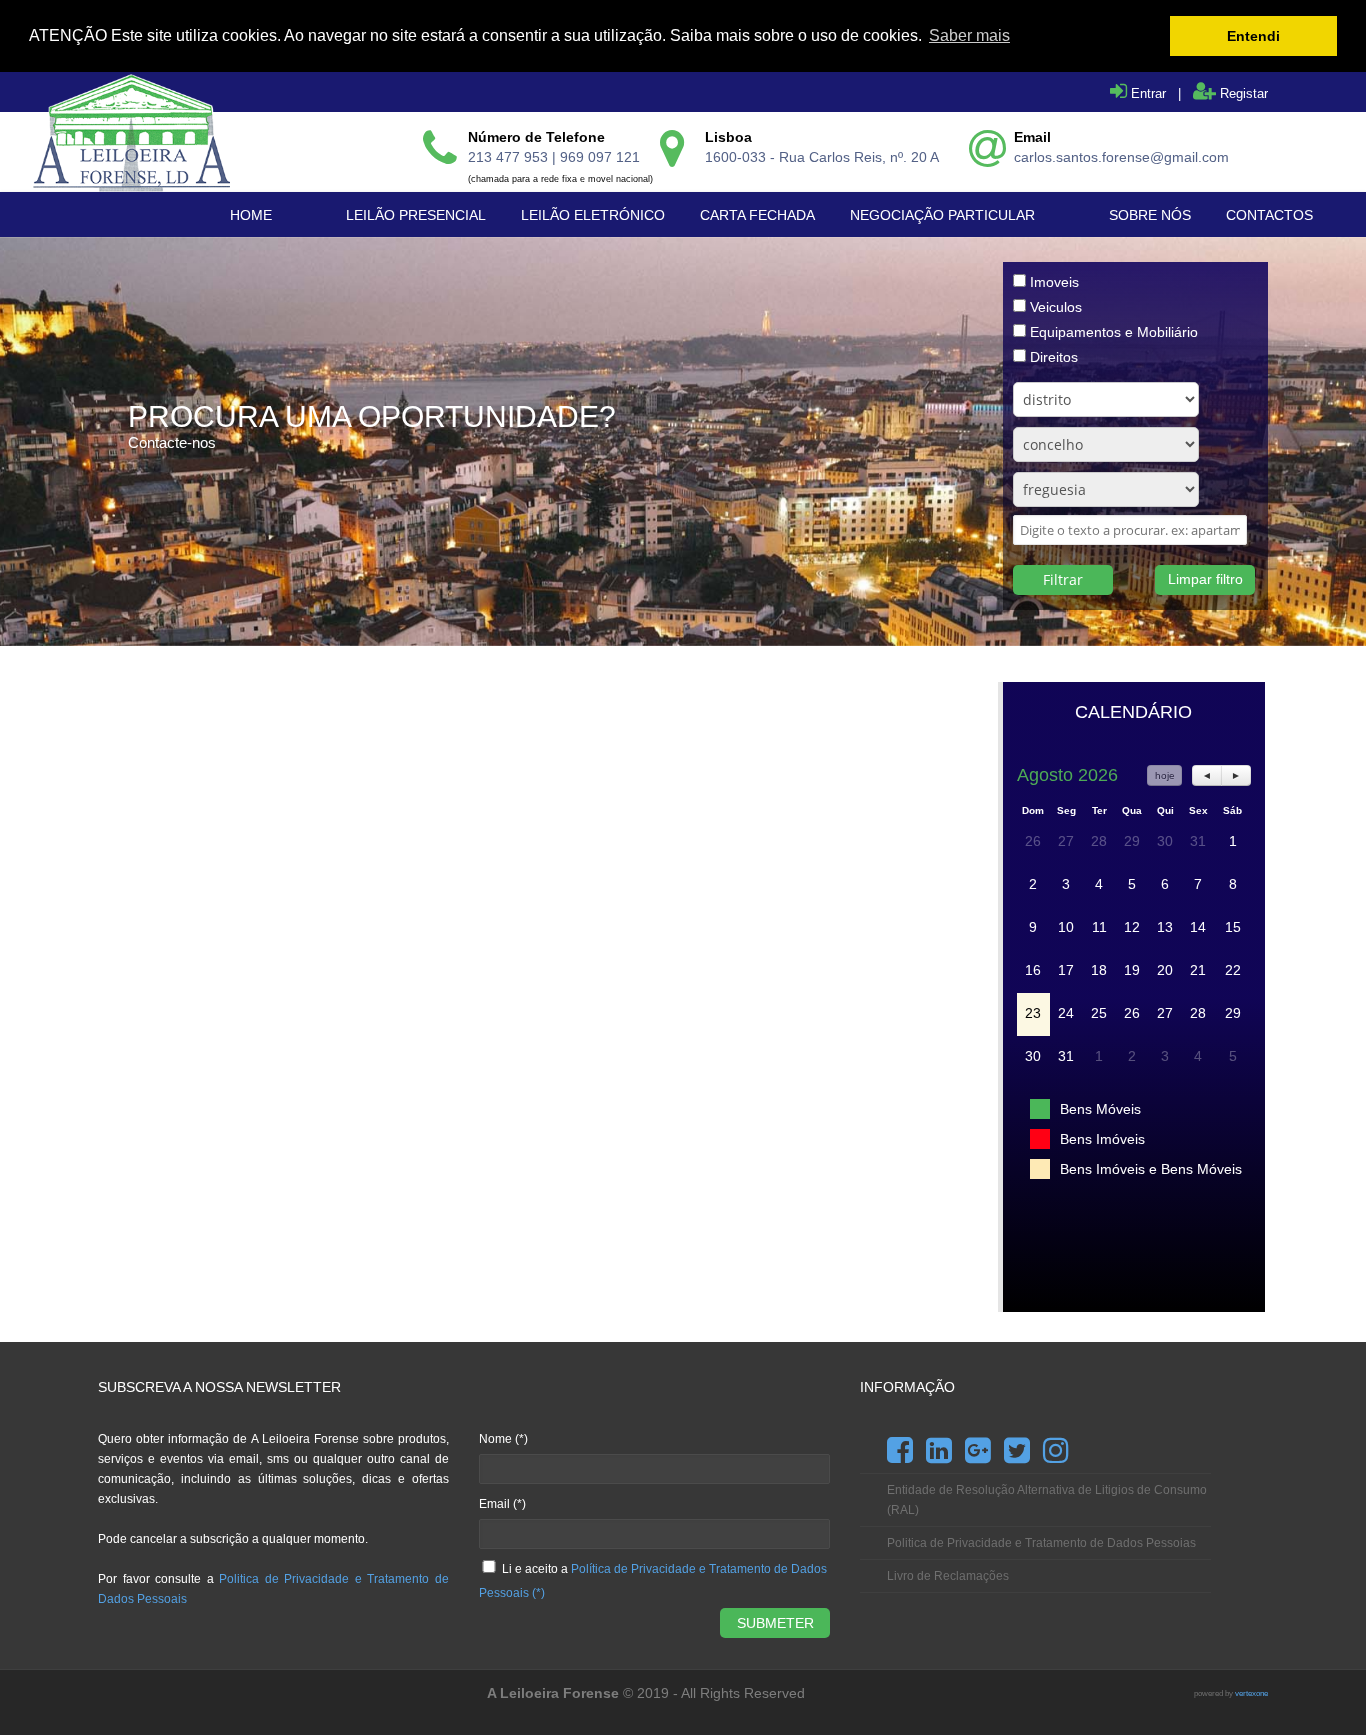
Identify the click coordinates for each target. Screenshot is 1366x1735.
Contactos (1269, 215)
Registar (1242, 93)
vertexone (1251, 1693)
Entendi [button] (1253, 36)
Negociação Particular (942, 215)
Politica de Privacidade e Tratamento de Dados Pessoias (1041, 1543)
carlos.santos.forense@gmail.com (1121, 157)
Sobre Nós (1150, 215)
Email (502, 1504)
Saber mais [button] (969, 35)
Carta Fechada (757, 215)
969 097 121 (600, 157)
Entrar (1146, 93)
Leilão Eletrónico (593, 215)
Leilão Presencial (416, 215)
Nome (503, 1439)
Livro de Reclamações (948, 1576)
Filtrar (1063, 579)
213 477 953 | (514, 157)
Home (251, 215)
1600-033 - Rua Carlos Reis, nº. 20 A (822, 157)
